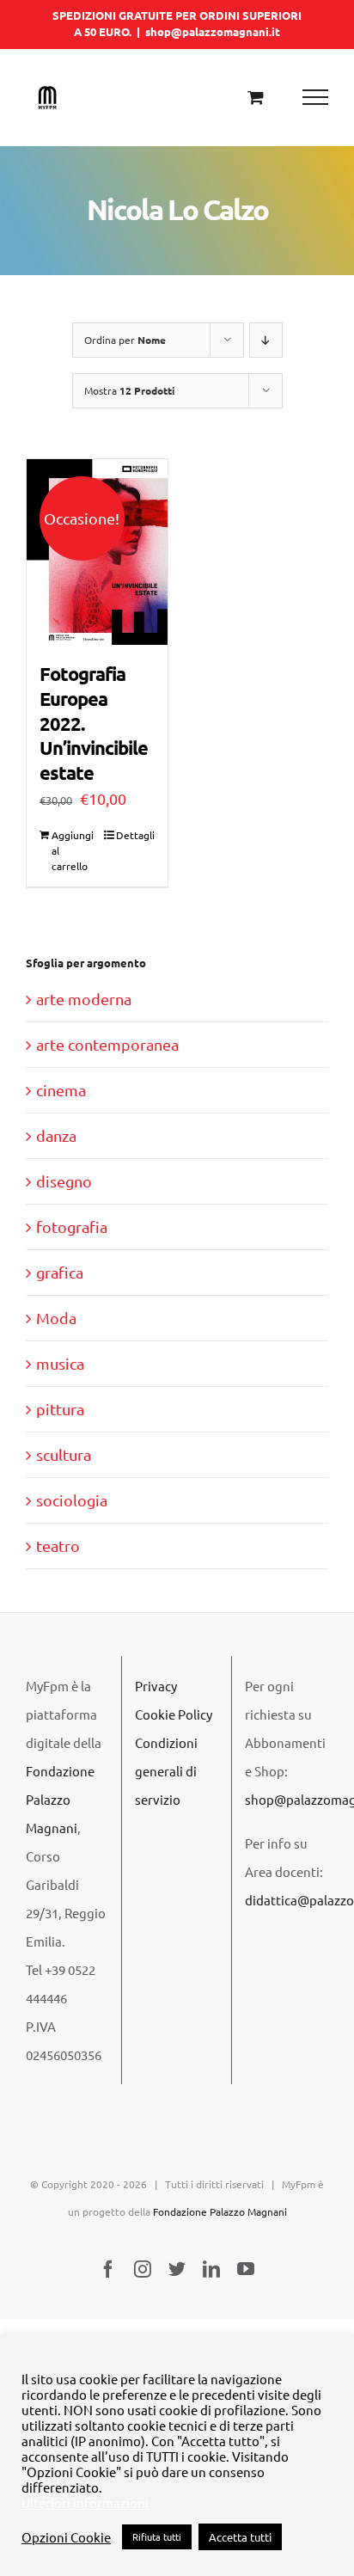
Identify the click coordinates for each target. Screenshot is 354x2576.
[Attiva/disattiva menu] (316, 97)
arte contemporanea (107, 1044)
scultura (64, 1454)
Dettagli (135, 835)
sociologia (72, 1500)
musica (60, 1363)
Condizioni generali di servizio (166, 1771)
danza (56, 1135)
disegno (64, 1181)
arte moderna (84, 999)
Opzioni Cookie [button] (66, 2537)
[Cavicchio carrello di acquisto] (256, 97)
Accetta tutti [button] (240, 2537)
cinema (61, 1090)
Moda (56, 1318)
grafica (60, 1272)
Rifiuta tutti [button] (157, 2536)
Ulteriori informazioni (85, 2503)
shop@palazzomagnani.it (213, 31)
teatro (58, 1546)
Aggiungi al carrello (73, 850)
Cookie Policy (174, 1714)
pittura (60, 1409)
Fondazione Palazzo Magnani (60, 1799)
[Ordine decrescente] (266, 340)
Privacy (156, 1686)
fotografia (72, 1227)
